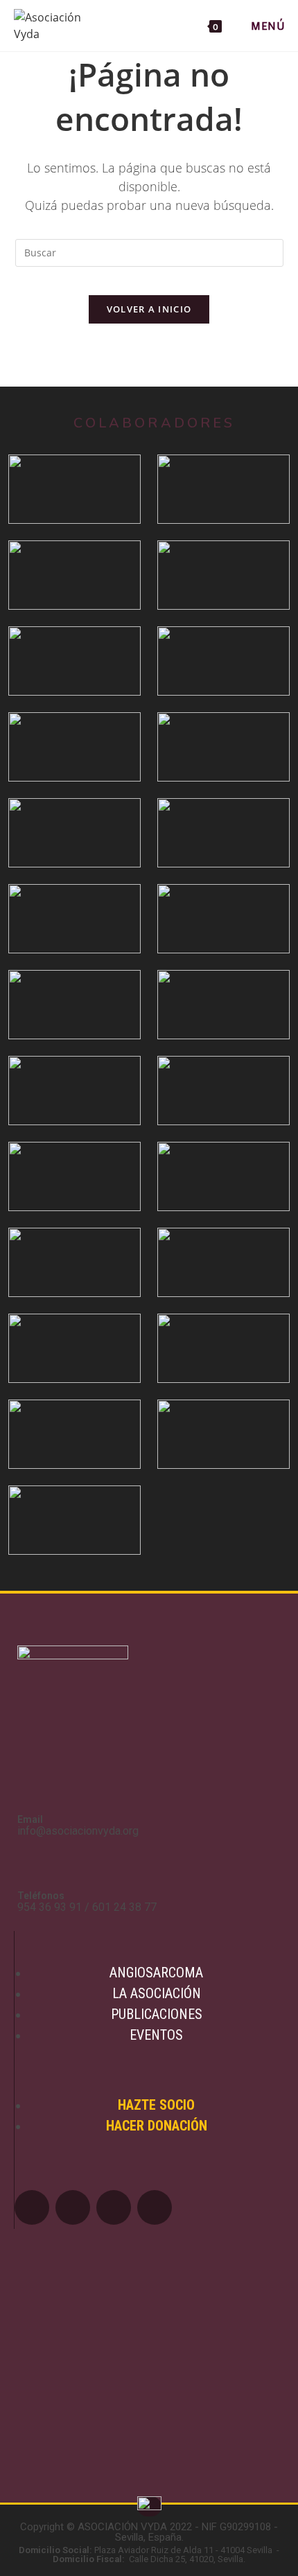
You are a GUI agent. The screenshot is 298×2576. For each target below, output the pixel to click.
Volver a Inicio (149, 309)
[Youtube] (114, 2207)
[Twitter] (73, 2207)
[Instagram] (155, 2207)
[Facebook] (32, 2207)
